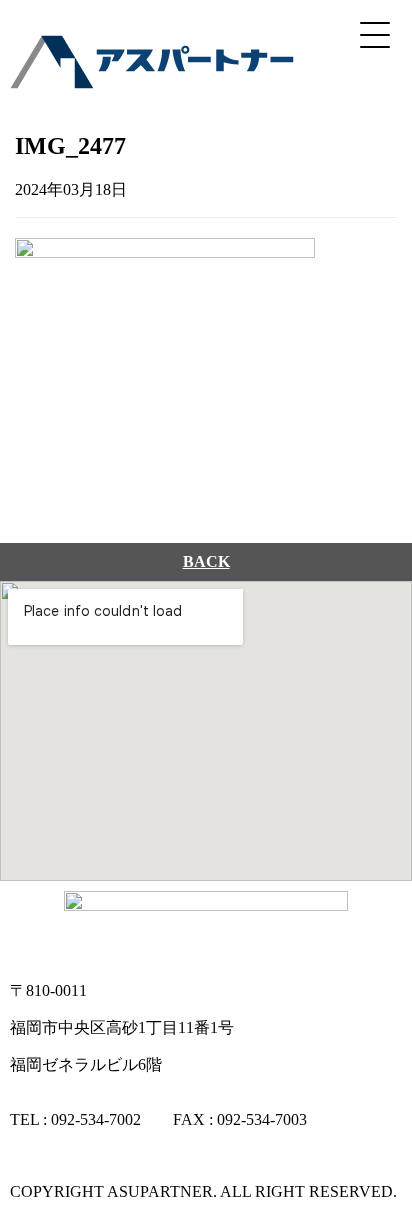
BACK (206, 561)
